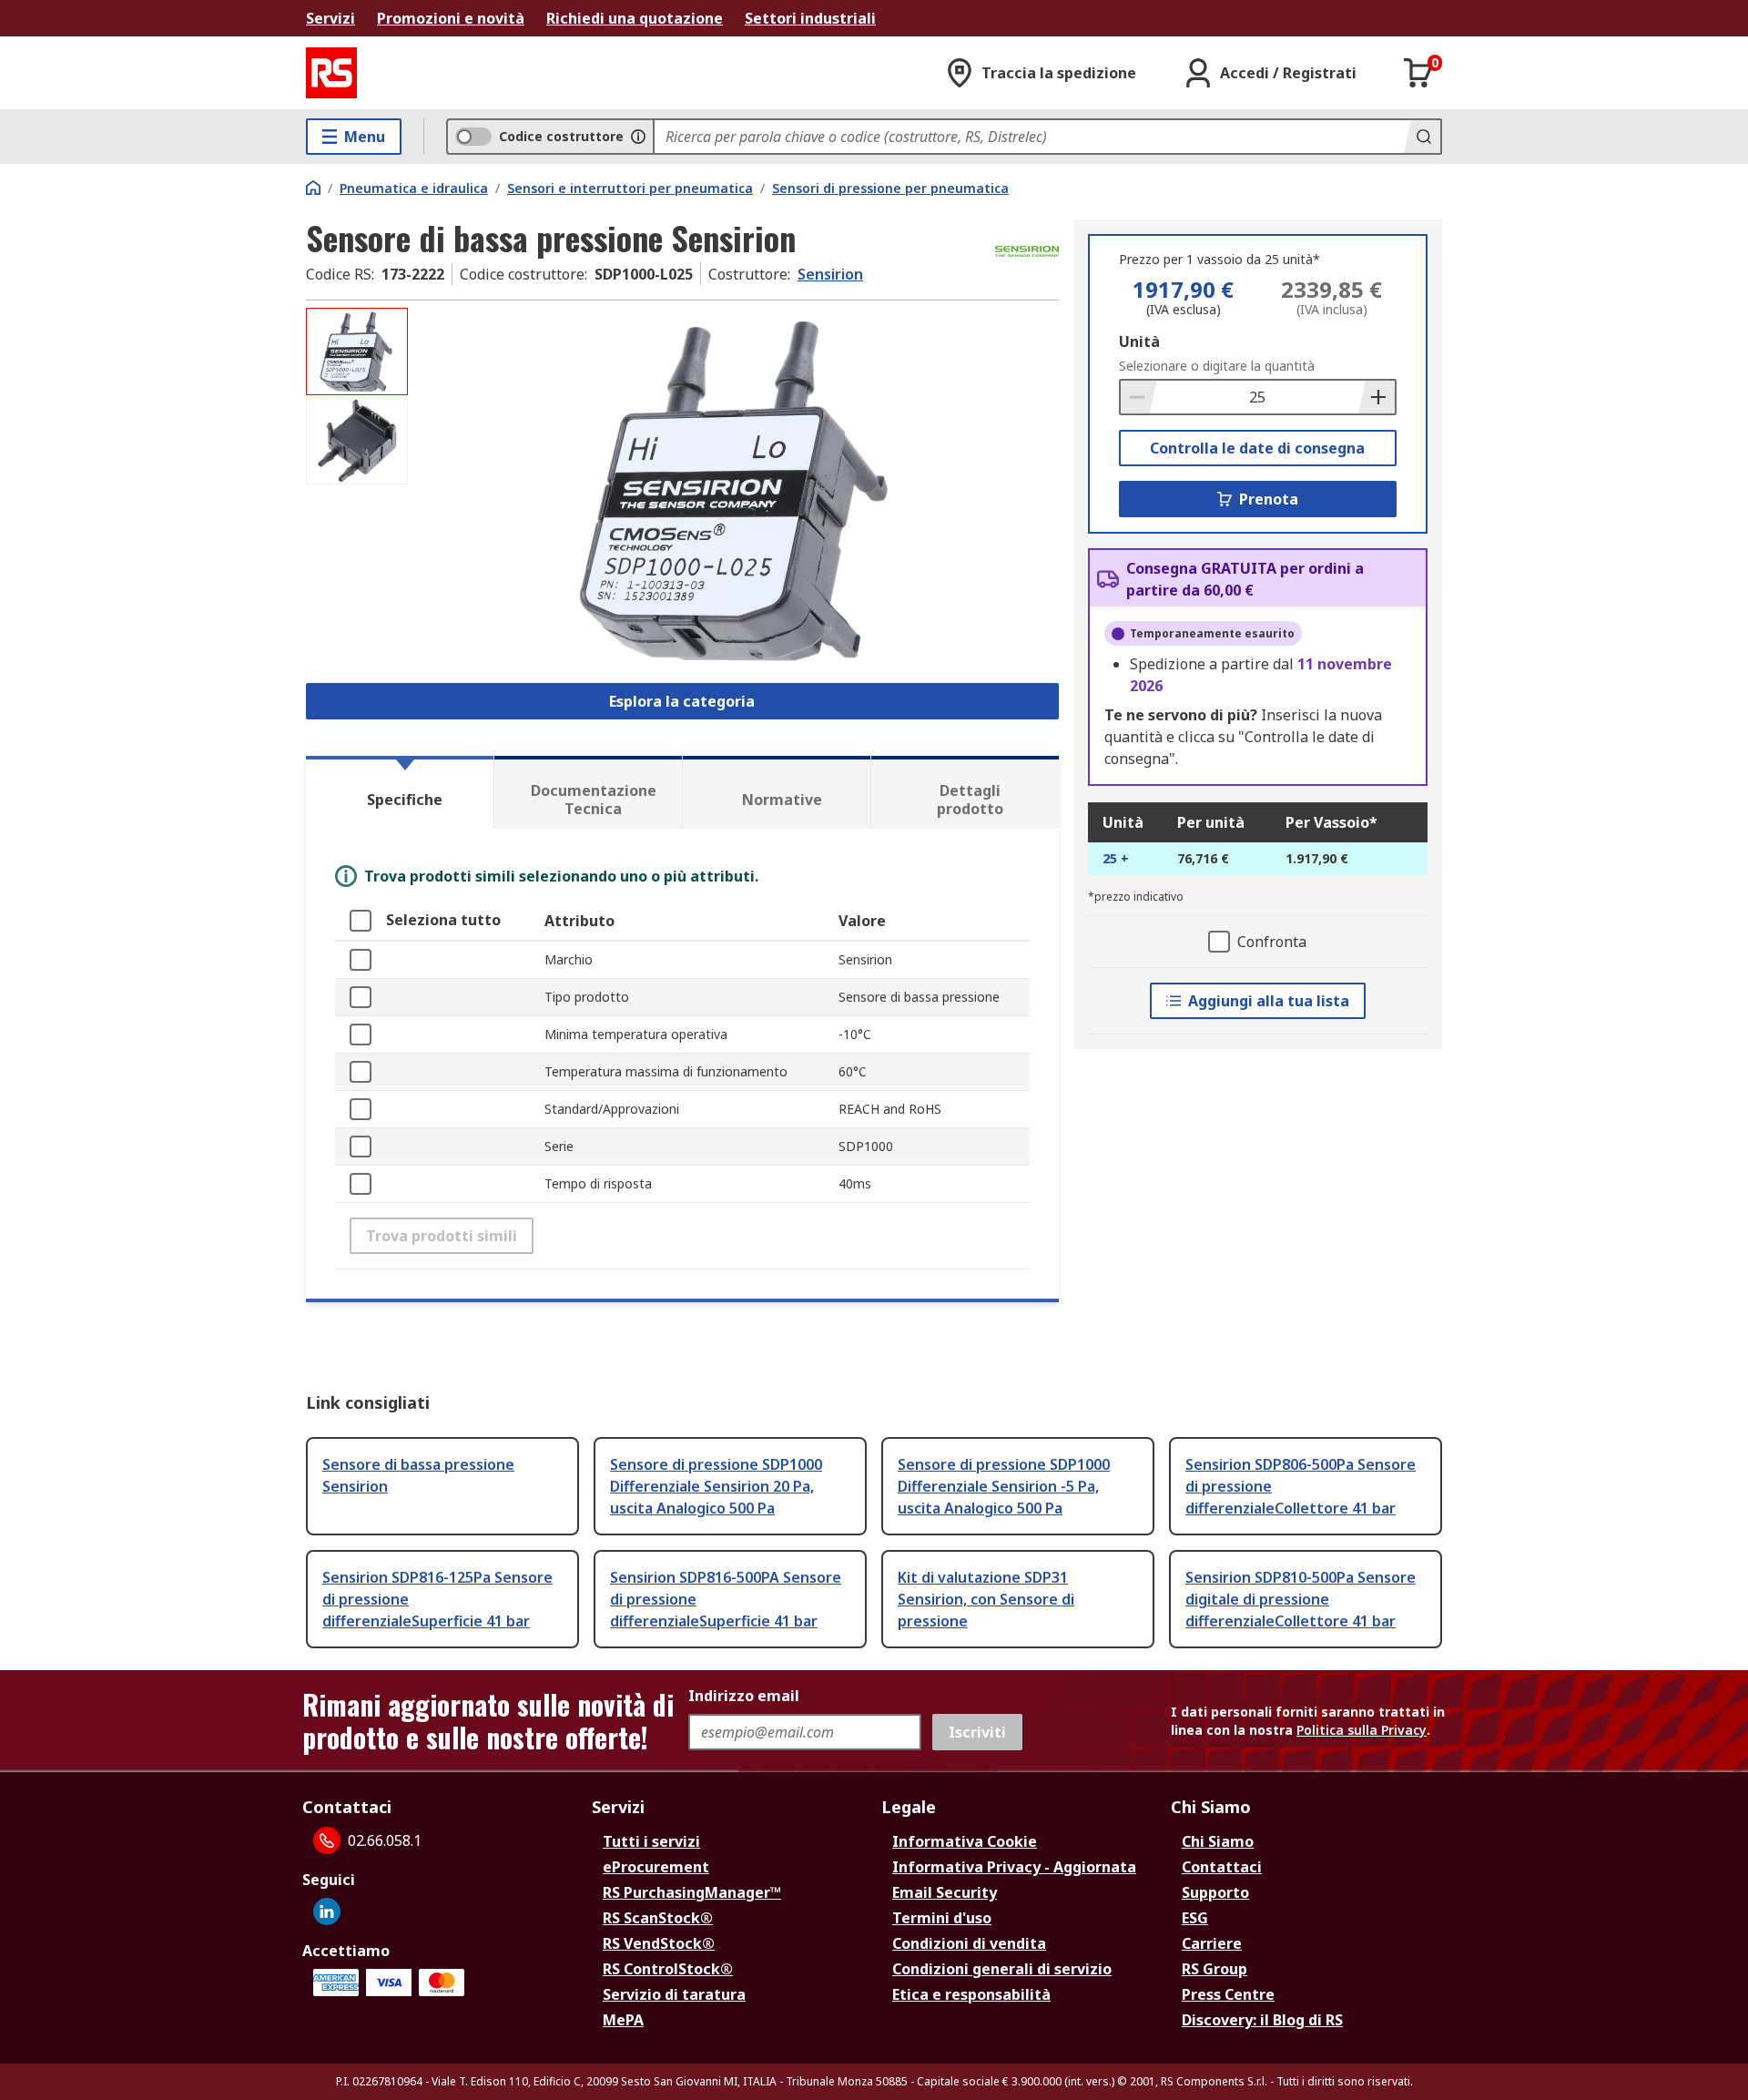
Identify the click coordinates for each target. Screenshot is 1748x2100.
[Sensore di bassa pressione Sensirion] (736, 489)
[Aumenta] (1377, 397)
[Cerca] (1422, 137)
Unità (1139, 342)
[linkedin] (327, 1911)
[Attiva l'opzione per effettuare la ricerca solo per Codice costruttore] (638, 137)
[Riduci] (1139, 397)
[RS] (331, 73)
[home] (313, 188)
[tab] (400, 792)
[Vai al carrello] (1418, 73)
